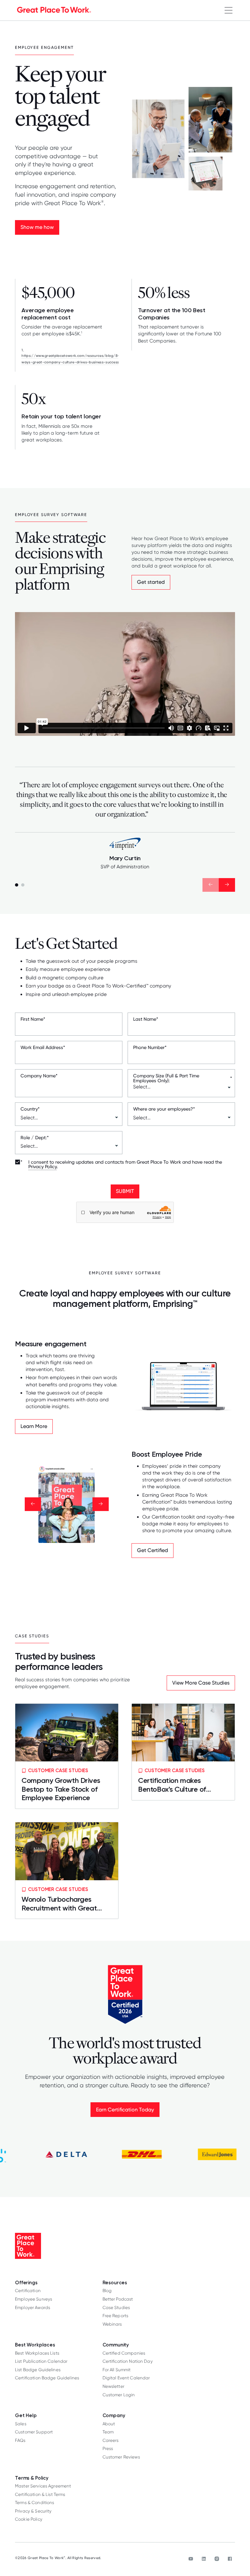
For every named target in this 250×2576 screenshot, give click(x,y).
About (109, 2424)
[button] (229, 10)
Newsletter (113, 2386)
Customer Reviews (121, 2457)
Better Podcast (118, 2299)
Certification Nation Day (128, 2361)
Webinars (112, 2324)
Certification (28, 2290)
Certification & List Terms (40, 2494)
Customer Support (34, 2432)
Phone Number (150, 1047)
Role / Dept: (35, 1138)
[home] (54, 10)
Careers (111, 2440)
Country (30, 1109)
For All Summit (117, 2370)
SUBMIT (125, 1191)
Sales (21, 2424)
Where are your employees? (164, 1109)
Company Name (39, 1076)
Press (108, 2448)
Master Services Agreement (43, 2486)
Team (108, 2432)
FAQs (20, 2440)
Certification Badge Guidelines (47, 2378)
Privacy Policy (42, 1167)
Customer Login (119, 2395)
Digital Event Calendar (126, 2378)
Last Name (146, 1019)
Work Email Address (43, 1047)
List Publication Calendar (41, 2361)
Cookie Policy (29, 2519)
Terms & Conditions (35, 2502)
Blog (107, 2290)
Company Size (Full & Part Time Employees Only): (183, 1078)
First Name (33, 1019)
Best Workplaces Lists (37, 2353)
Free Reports (116, 2316)
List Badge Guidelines (38, 2370)
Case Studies (116, 2307)
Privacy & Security (33, 2511)
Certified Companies (124, 2353)
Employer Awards (33, 2307)
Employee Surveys (34, 2299)
